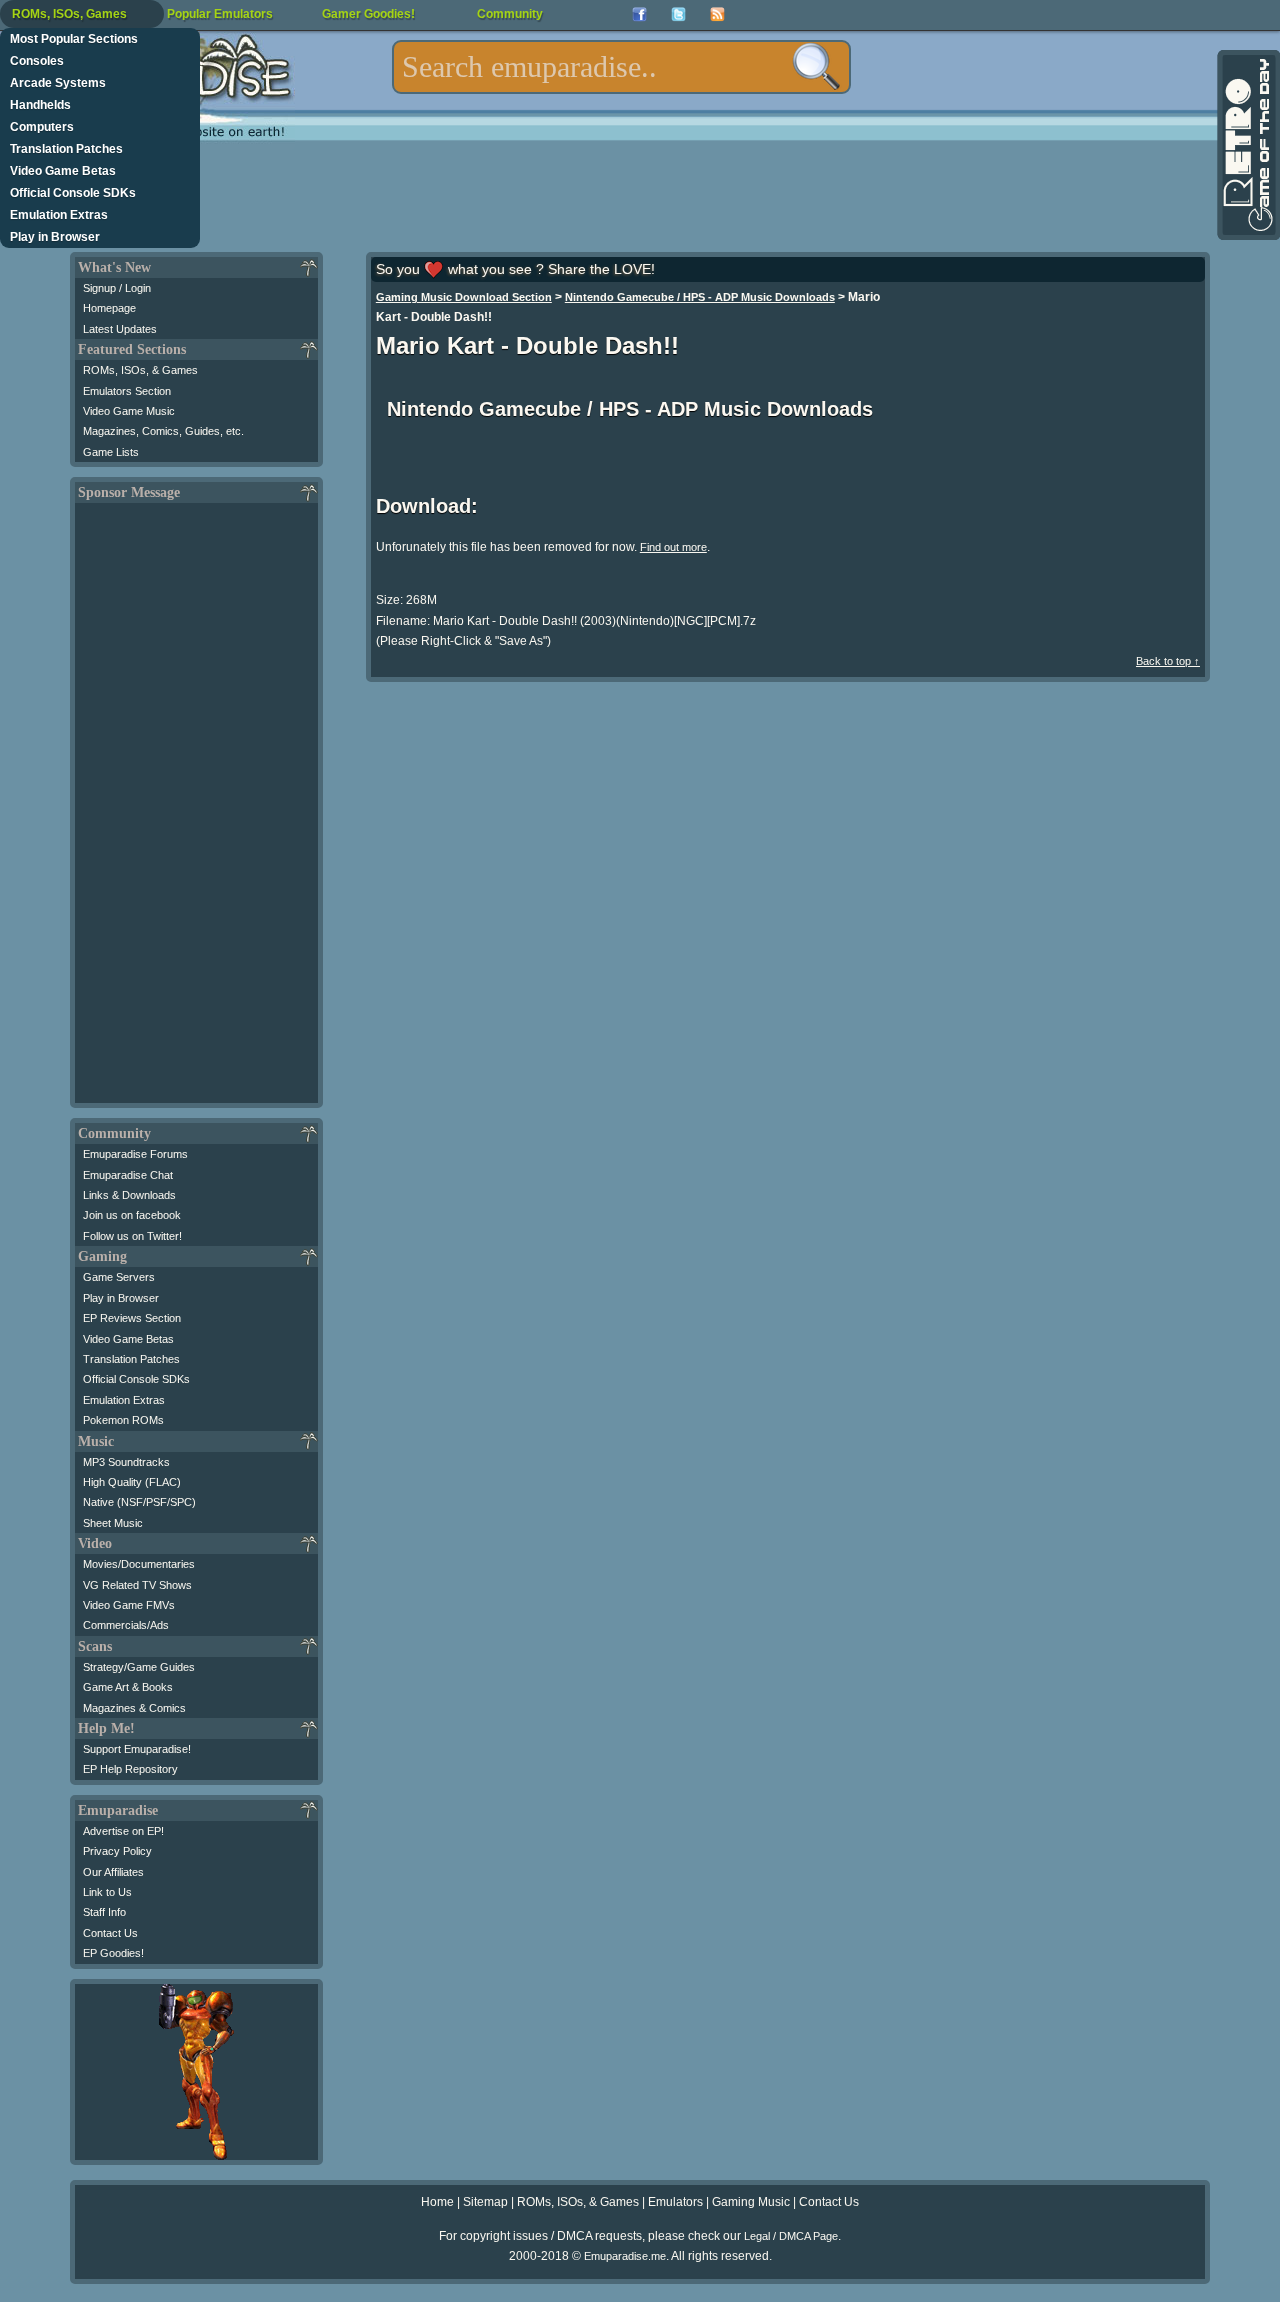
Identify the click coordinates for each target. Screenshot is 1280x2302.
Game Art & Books (128, 1687)
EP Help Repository (130, 1769)
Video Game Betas (63, 171)
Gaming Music (751, 2202)
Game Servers (119, 1277)
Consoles (37, 61)
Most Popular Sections (74, 39)
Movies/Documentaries (139, 1564)
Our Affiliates (113, 1872)
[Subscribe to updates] (717, 14)
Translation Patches (66, 149)
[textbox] (621, 67)
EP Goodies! (113, 1953)
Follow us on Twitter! (132, 1236)
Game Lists (111, 452)
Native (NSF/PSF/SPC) (139, 1502)
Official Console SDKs (73, 193)
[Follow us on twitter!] (678, 14)
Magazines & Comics (134, 1708)
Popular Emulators (220, 14)
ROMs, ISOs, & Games (140, 370)
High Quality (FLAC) (132, 1482)
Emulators (675, 2202)
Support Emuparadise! (137, 1749)
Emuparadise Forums (135, 1154)
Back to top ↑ (1168, 661)
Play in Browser (55, 237)
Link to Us (107, 1892)
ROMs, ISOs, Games (69, 14)
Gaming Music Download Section (464, 297)
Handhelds (40, 105)
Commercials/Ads (126, 1625)
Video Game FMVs (129, 1605)
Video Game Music (129, 411)
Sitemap (485, 2202)
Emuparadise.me (625, 2256)
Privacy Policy (117, 1851)
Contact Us (110, 1933)
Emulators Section (127, 391)
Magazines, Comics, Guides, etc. (163, 431)
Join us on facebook (132, 1215)
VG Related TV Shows (137, 1585)
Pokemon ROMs (123, 1420)
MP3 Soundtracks (126, 1462)
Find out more (673, 547)
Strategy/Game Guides (139, 1667)
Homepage (109, 308)
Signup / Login (117, 288)
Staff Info (104, 1912)
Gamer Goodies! (368, 14)
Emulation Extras (59, 215)
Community (510, 14)
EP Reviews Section (132, 1318)
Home (437, 2202)
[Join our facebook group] (639, 14)
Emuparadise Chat (128, 1175)
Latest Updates (120, 329)
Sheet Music (113, 1523)
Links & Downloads (129, 1195)
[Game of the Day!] (1247, 145)
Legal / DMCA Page (791, 2236)
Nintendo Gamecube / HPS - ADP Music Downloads (700, 297)
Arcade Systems (58, 83)
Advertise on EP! (123, 1831)
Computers (42, 127)
